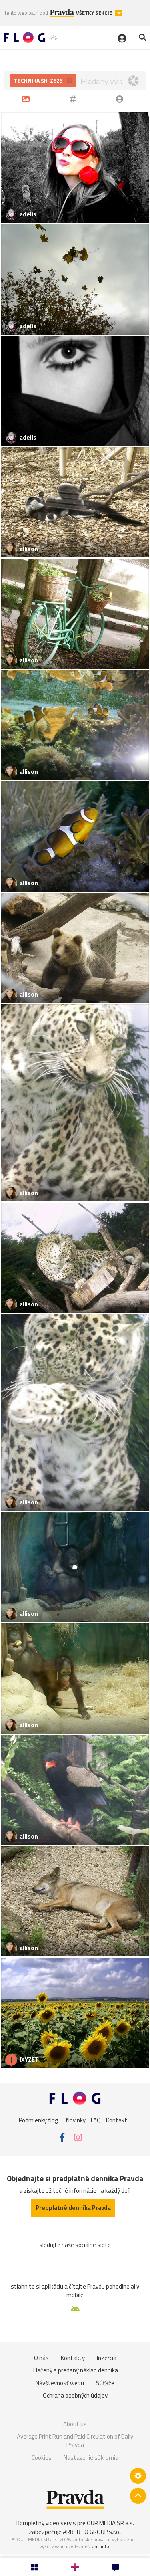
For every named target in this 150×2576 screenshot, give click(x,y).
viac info (100, 2546)
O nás (41, 2358)
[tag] (74, 99)
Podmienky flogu (40, 2120)
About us (75, 2424)
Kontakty (73, 2358)
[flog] (121, 99)
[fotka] (27, 99)
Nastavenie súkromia (91, 2458)
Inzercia (107, 2358)
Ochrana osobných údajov (75, 2395)
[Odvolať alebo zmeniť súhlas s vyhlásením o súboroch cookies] (138, 2476)
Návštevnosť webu (60, 2383)
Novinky (76, 2120)
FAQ (96, 2120)
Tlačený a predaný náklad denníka (75, 2370)
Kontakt (117, 2120)
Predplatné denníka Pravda (73, 2208)
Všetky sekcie (95, 13)
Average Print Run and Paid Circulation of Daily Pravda (75, 2441)
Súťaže (105, 2383)
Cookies (42, 2458)
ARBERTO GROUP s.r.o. (92, 2532)
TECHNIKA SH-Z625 (39, 80)
